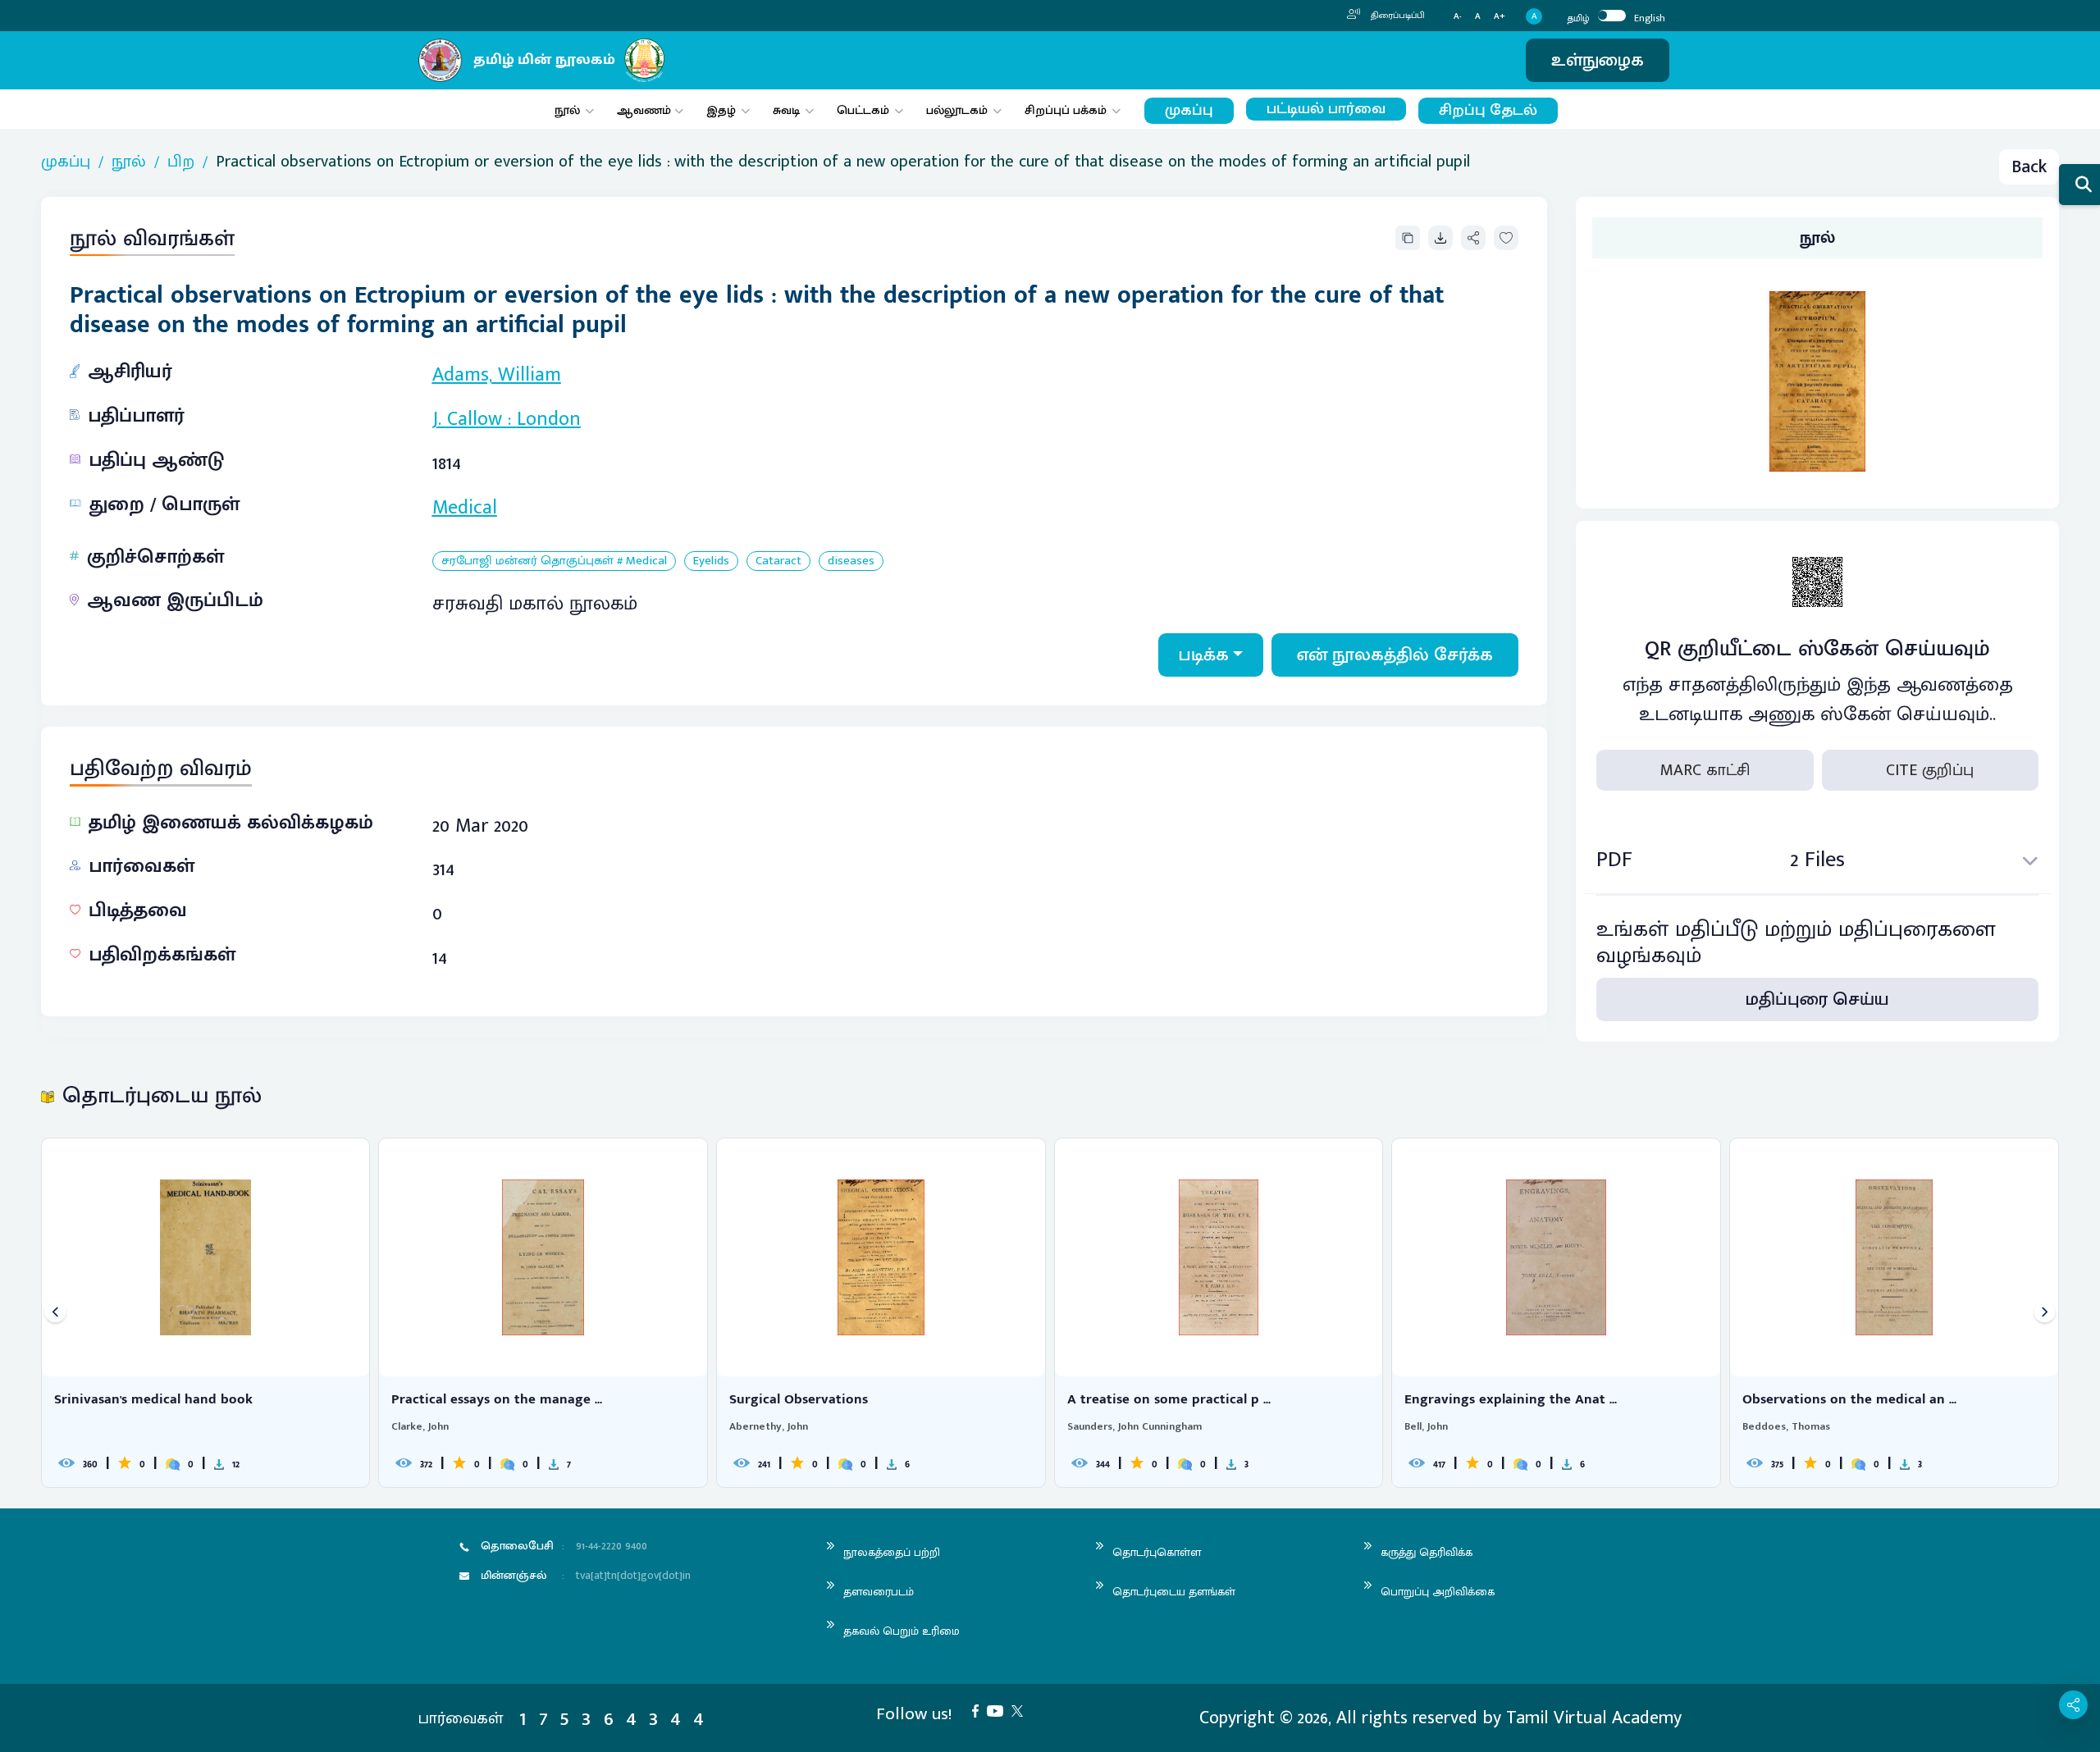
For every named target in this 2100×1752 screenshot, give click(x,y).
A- (1458, 17)
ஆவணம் (646, 110)
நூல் (567, 110)
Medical (465, 508)
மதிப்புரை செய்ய (1817, 999)
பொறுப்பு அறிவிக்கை (1438, 1592)
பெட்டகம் (863, 110)
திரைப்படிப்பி (1397, 16)
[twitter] (1021, 1710)
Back (2029, 167)
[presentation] (55, 1313)
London (549, 419)
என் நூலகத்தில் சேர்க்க (1395, 655)
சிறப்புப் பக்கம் (1066, 110)
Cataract (778, 561)
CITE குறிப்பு (1930, 770)
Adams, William (497, 375)
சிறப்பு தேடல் (1488, 110)
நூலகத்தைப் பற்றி (892, 1552)
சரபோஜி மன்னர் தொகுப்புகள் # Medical (554, 561)
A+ (1500, 17)
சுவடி (786, 110)
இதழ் (721, 110)
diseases (851, 561)
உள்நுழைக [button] (1598, 60)
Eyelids (711, 561)
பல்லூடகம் (957, 110)
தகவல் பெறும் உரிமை (902, 1631)
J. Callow (467, 419)
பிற (181, 162)
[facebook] (979, 1710)
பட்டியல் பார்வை (1326, 109)
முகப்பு (1189, 110)
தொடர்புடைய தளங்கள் (1174, 1592)
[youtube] (999, 1710)
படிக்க (1204, 655)
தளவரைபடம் (879, 1592)
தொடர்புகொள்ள (1157, 1552)
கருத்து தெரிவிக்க (1427, 1552)
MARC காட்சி (1705, 770)
